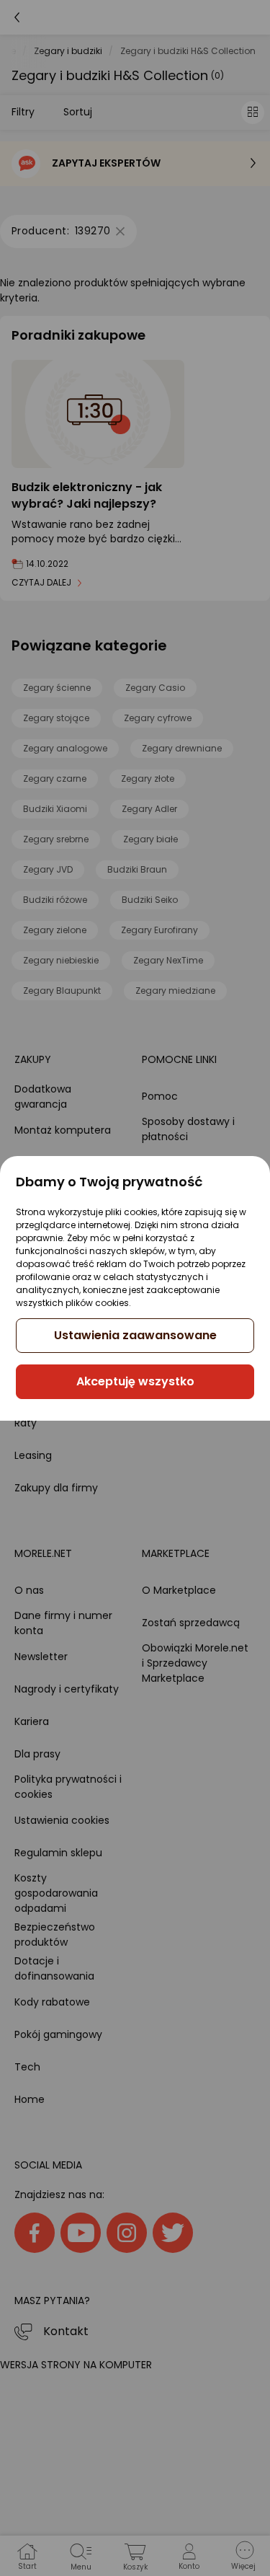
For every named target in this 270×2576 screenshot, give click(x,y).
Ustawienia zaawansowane (135, 1335)
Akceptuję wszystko (135, 1381)
